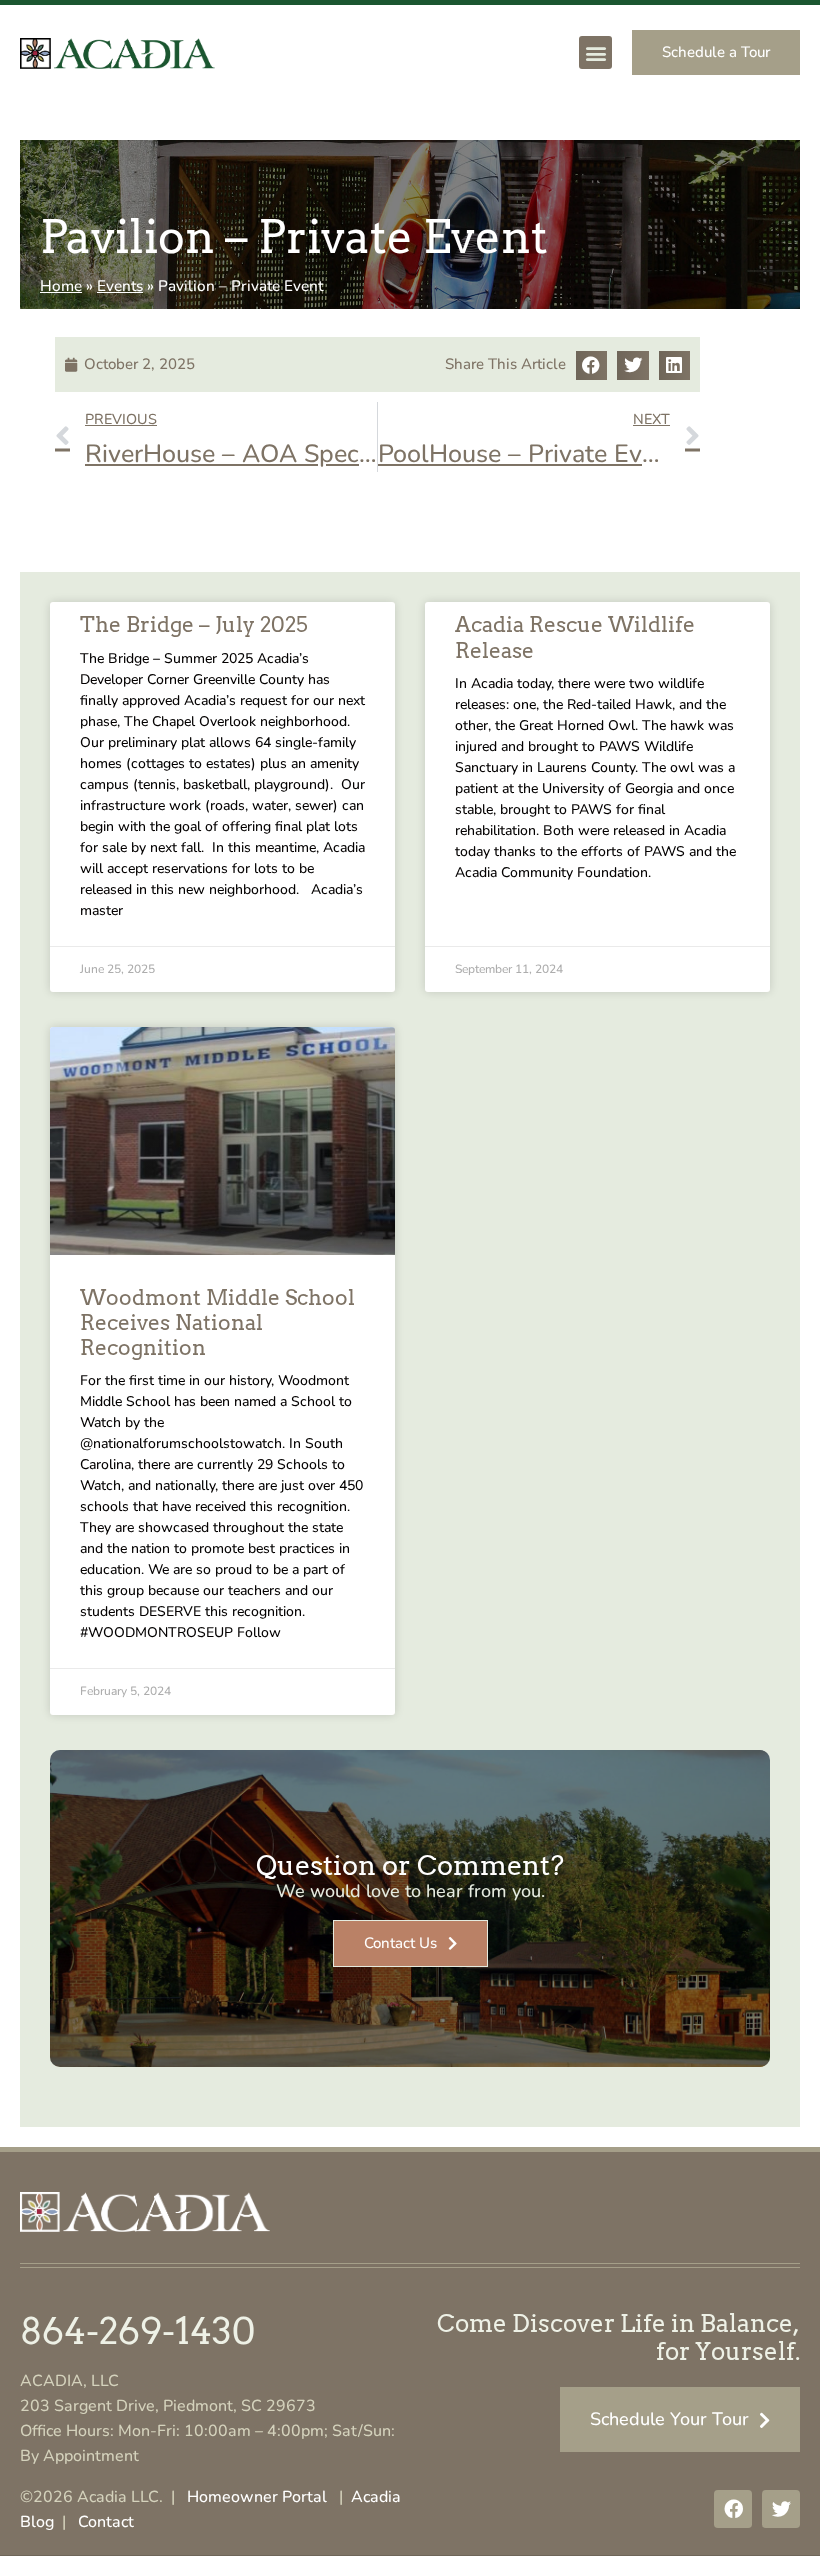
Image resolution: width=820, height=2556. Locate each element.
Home (61, 286)
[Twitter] (781, 2509)
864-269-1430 (137, 2331)
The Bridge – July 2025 (194, 624)
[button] (595, 52)
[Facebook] (733, 2509)
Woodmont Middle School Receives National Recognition (217, 1322)
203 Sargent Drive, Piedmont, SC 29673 (168, 2406)
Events (120, 286)
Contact (106, 2522)
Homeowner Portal (257, 2497)
